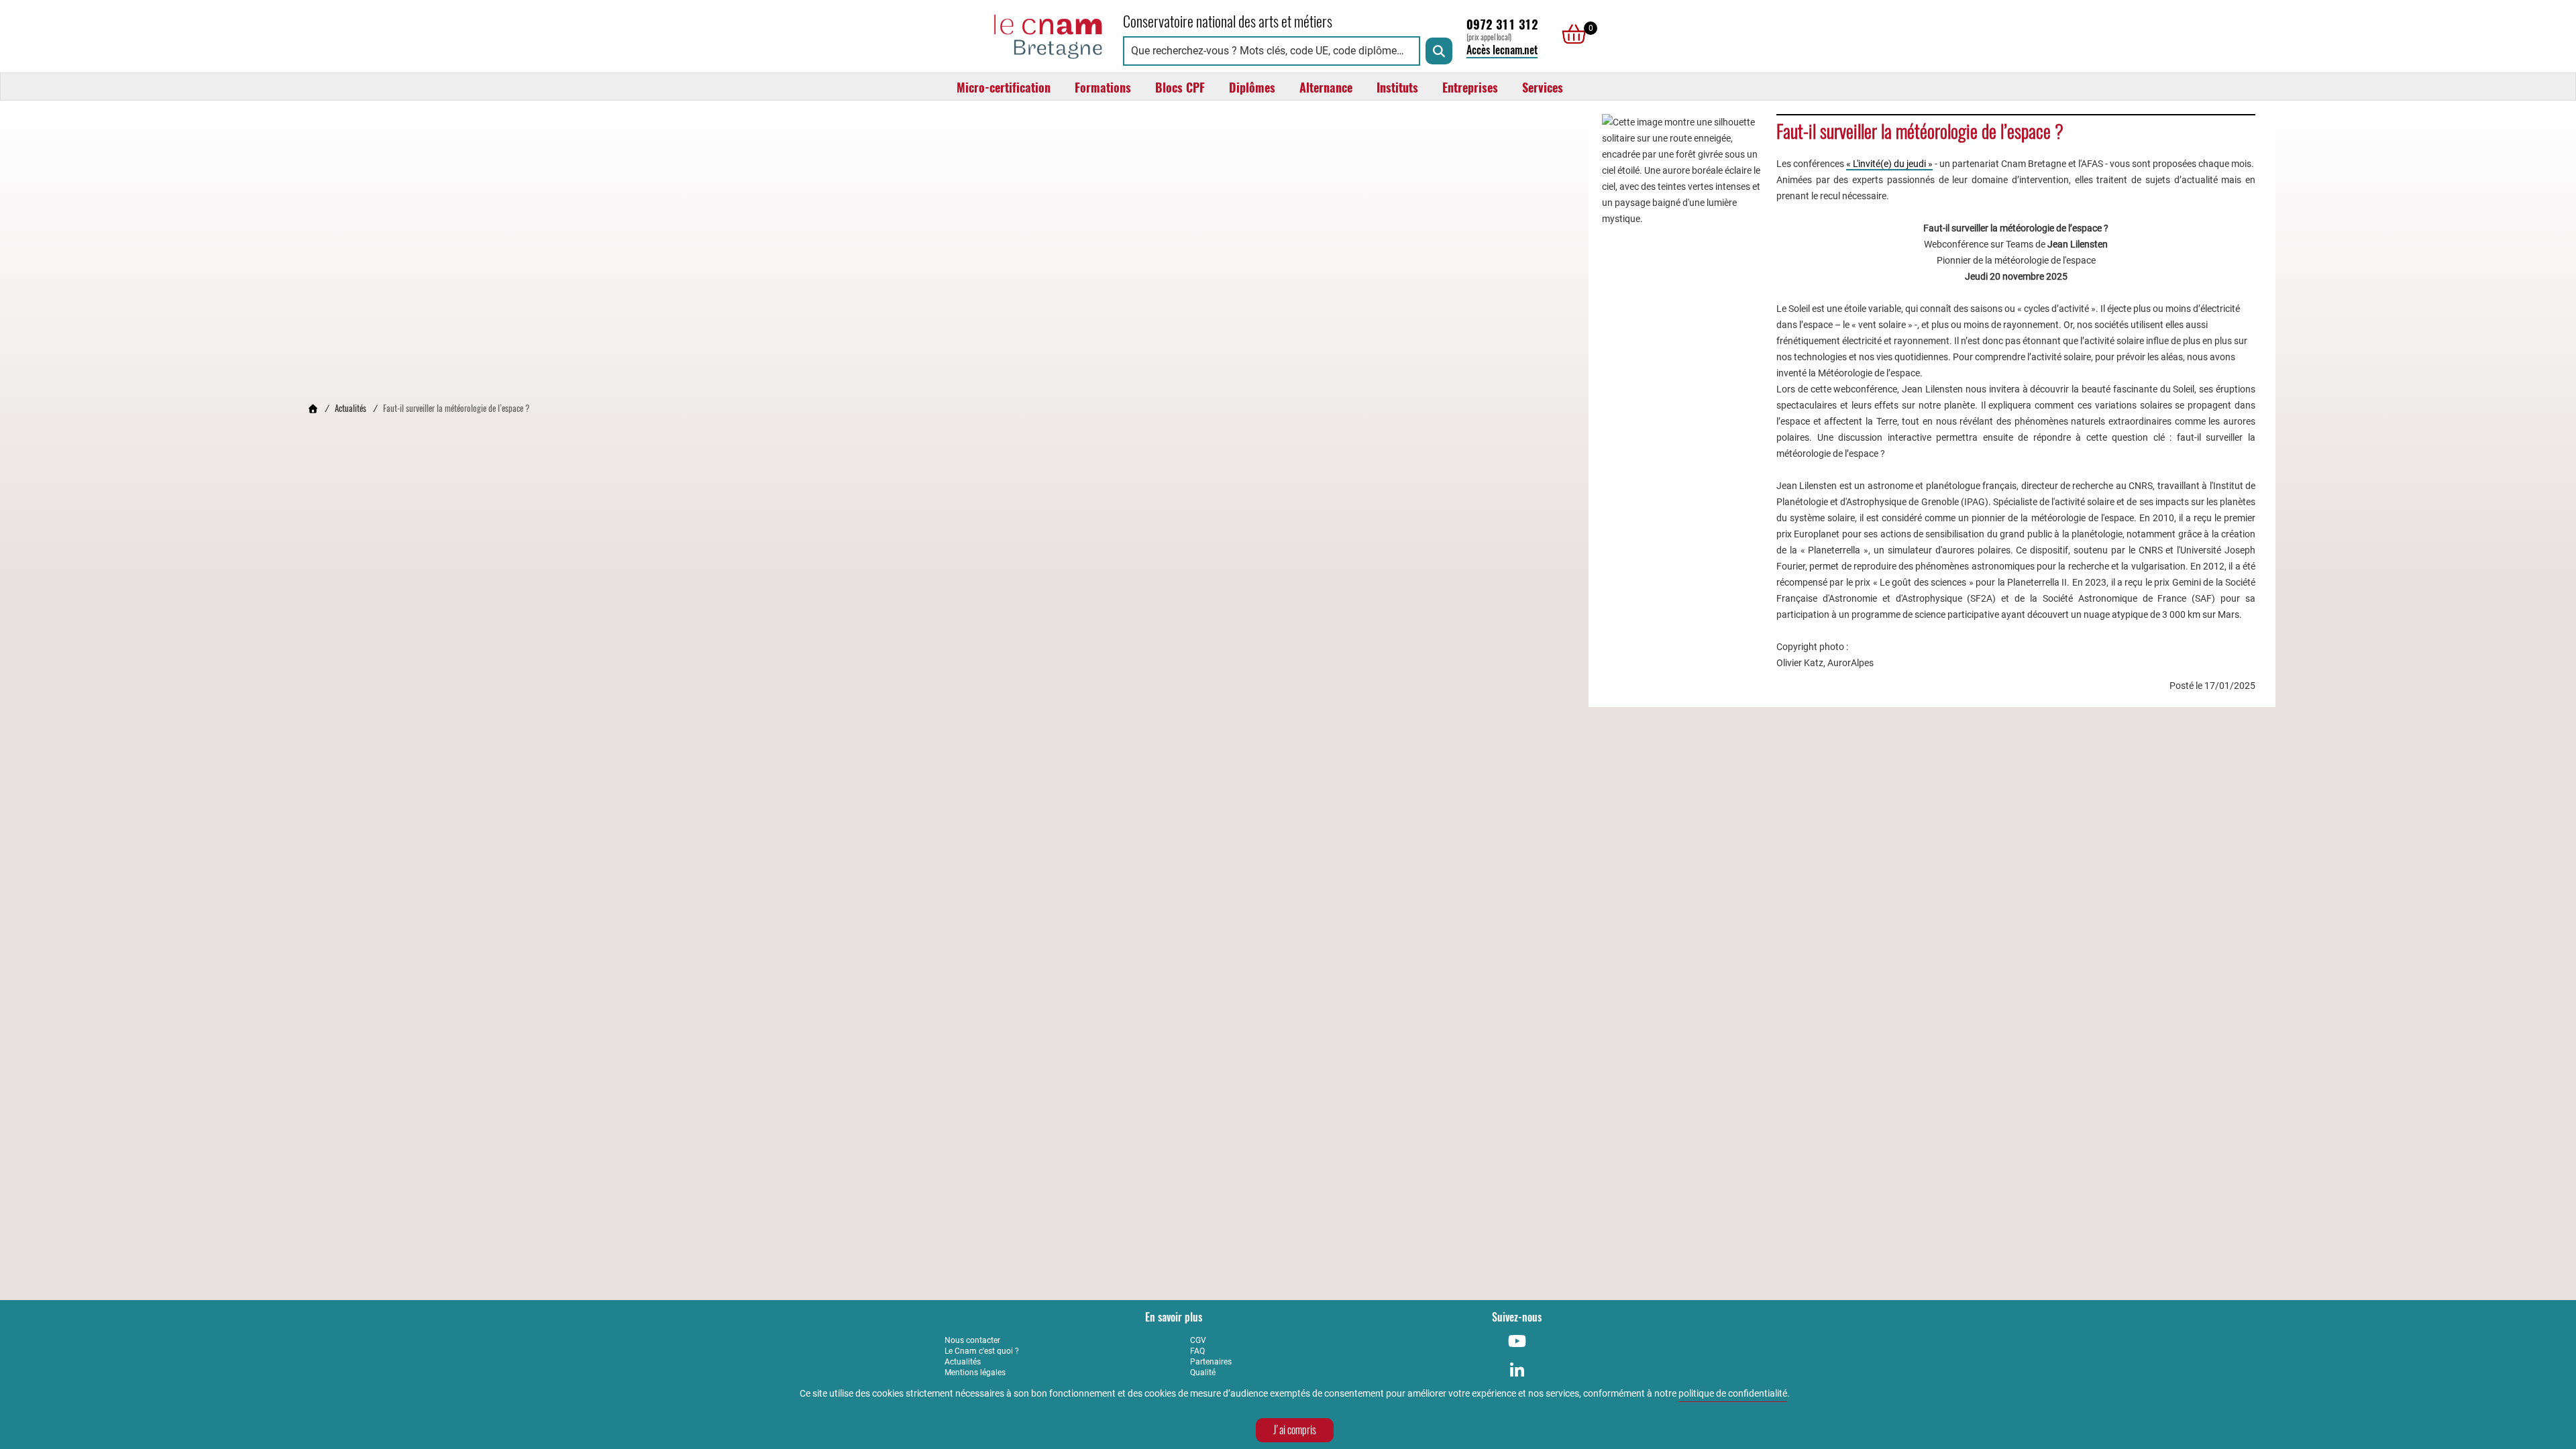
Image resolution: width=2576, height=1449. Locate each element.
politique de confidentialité (1733, 1393)
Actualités (351, 408)
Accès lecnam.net (1502, 50)
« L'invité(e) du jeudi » (1889, 164)
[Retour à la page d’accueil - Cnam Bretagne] (313, 408)
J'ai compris (1295, 1430)
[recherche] (1439, 51)
